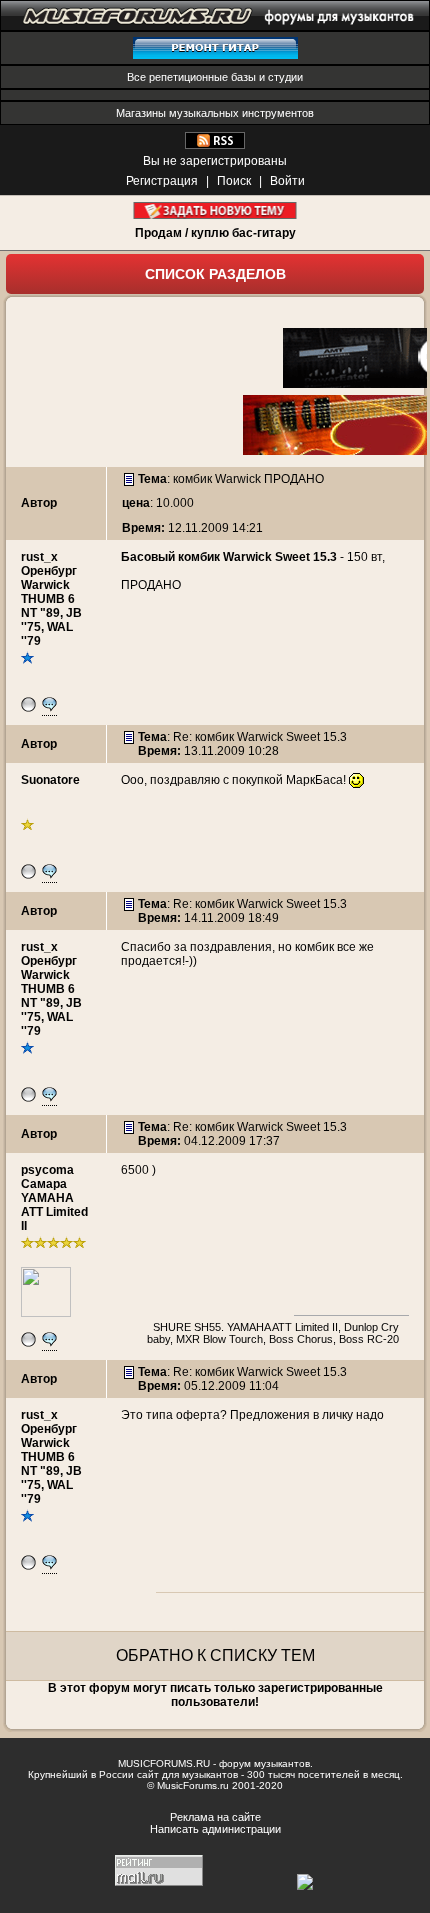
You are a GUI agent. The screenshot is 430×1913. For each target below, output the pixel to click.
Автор (39, 503)
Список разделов (215, 274)
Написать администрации (215, 1829)
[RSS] (215, 145)
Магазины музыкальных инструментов (215, 113)
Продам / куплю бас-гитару (215, 233)
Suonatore (50, 780)
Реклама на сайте (215, 1817)
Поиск (234, 181)
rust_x (39, 557)
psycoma (47, 1170)
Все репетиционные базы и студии (215, 77)
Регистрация (162, 181)
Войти (287, 181)
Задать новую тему (215, 210)
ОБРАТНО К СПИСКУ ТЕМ (215, 1655)
